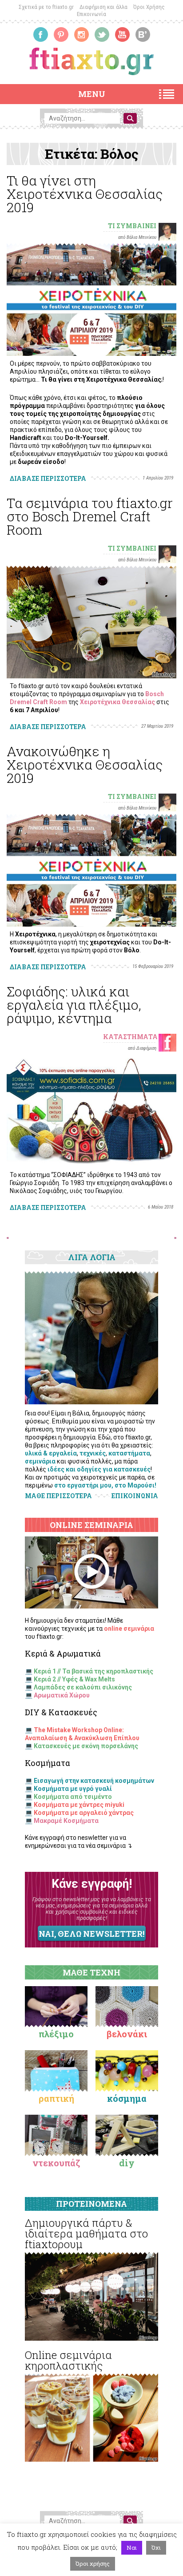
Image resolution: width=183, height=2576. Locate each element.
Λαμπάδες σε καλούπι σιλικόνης (83, 1687)
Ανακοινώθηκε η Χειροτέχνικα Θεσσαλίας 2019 (85, 764)
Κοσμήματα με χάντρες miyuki (79, 1805)
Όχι (156, 2548)
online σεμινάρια (129, 1629)
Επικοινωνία (91, 14)
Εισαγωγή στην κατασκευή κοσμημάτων (94, 1781)
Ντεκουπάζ (56, 2163)
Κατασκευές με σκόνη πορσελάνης (86, 1746)
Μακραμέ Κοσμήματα (66, 1821)
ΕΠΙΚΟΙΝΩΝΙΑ (135, 1496)
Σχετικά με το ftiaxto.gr (46, 7)
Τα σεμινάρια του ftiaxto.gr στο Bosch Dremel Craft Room (90, 516)
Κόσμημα (127, 2098)
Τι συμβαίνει (132, 226)
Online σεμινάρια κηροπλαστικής (68, 2360)
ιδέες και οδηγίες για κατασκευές (99, 1469)
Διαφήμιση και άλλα (103, 7)
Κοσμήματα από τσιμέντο (73, 1797)
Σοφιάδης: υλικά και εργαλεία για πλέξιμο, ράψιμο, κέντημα (74, 1005)
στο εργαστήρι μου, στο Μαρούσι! (105, 1485)
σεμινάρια (40, 1461)
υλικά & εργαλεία (51, 1453)
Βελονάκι (127, 2034)
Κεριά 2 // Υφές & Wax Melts (74, 1679)
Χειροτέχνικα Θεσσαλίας (117, 702)
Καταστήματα (130, 1037)
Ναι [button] (132, 2548)
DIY (127, 2163)
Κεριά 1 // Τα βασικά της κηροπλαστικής (93, 1671)
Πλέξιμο (56, 2034)
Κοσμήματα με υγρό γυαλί (73, 1789)
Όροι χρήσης (93, 2564)
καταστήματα (129, 1453)
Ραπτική (56, 2098)
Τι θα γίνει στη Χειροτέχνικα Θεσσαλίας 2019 (85, 194)
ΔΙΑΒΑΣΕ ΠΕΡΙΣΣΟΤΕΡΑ (48, 478)
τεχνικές (93, 1453)
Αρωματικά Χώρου (62, 1695)
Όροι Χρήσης (149, 7)
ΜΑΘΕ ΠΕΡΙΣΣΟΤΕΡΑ (58, 1496)
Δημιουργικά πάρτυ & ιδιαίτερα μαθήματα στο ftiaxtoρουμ (86, 2233)
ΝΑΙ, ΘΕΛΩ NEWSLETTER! (91, 1934)
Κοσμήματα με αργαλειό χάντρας (84, 1813)
